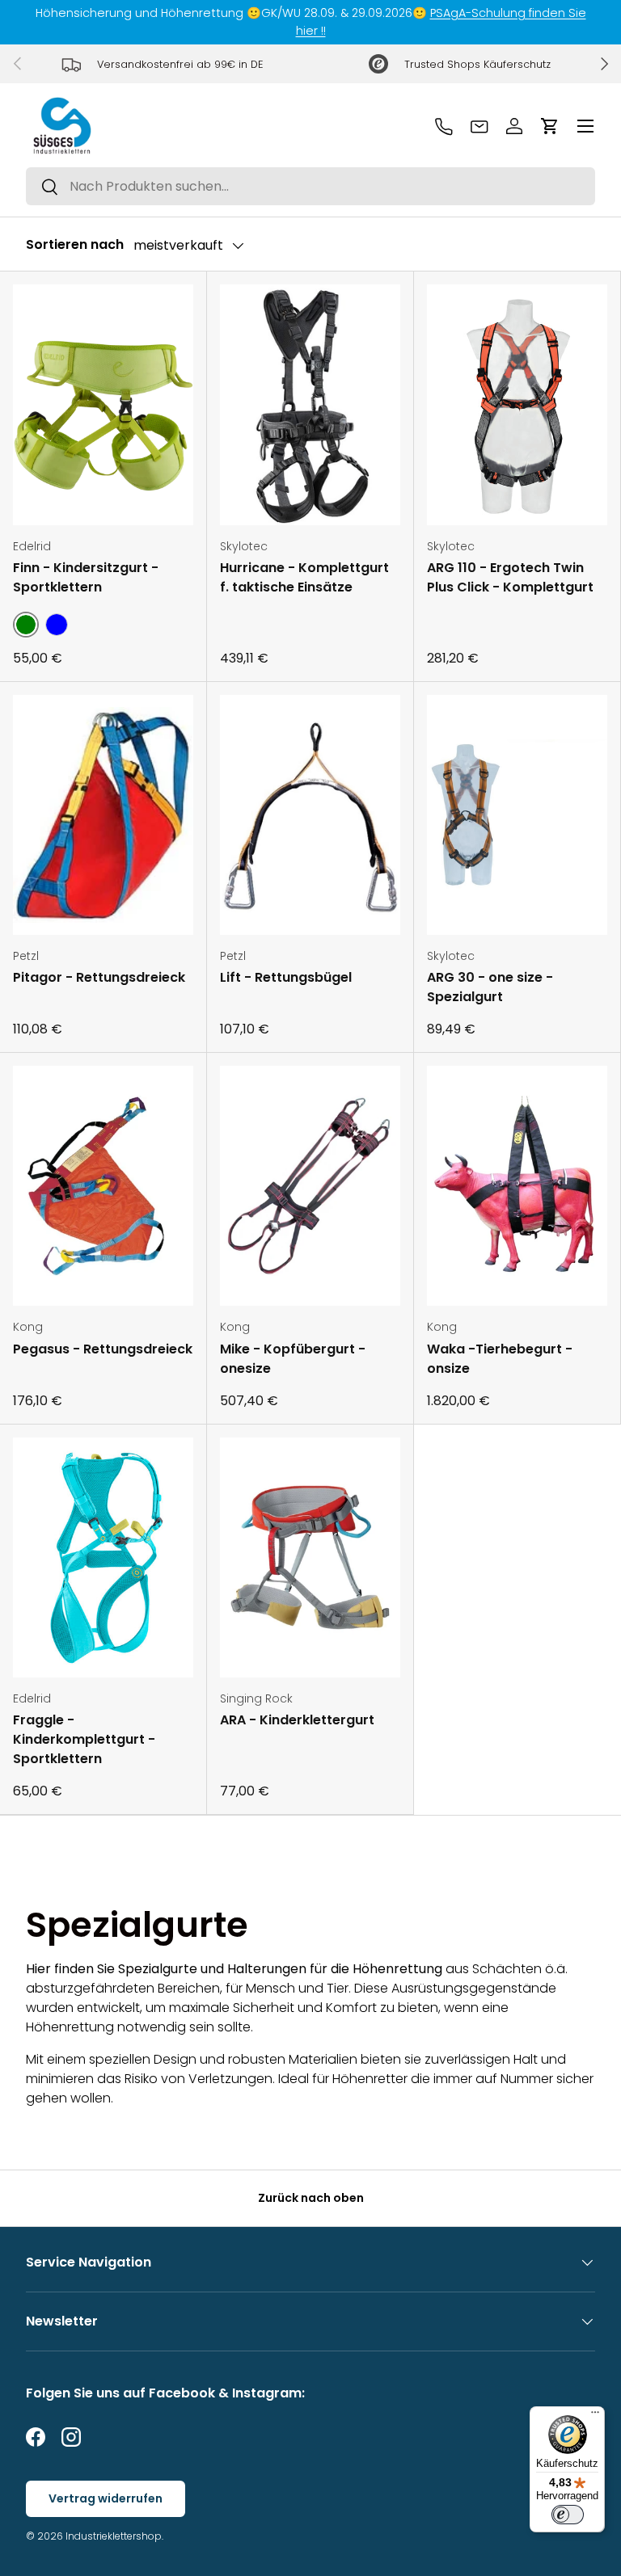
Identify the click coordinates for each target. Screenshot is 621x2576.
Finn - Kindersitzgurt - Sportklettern (86, 577)
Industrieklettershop (114, 2536)
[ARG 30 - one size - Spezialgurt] (517, 815)
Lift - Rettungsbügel (286, 977)
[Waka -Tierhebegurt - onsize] (517, 1186)
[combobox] (310, 186)
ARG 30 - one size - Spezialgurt (490, 987)
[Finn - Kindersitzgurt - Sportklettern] (103, 404)
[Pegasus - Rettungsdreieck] (103, 1186)
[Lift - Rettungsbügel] (310, 815)
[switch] (568, 2515)
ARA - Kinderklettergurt (297, 1720)
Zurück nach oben (311, 2198)
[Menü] (595, 2416)
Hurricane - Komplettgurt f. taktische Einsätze (304, 577)
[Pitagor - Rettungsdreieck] (103, 815)
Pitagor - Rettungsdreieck (99, 977)
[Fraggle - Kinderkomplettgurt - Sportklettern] (103, 1557)
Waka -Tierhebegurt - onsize (500, 1359)
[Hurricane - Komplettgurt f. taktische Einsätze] (310, 404)
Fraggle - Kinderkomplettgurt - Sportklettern (84, 1739)
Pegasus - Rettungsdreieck (103, 1349)
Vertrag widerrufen (106, 2498)
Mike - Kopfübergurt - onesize (293, 1359)
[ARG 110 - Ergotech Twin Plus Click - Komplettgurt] (517, 404)
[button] (550, 126)
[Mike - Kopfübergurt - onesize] (310, 1186)
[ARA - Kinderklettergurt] (310, 1557)
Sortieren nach (75, 244)
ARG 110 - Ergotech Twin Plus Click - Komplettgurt (510, 577)
